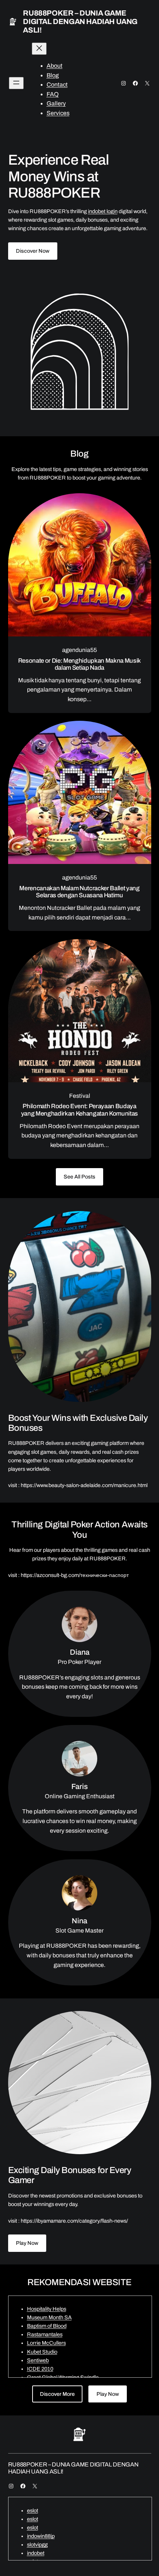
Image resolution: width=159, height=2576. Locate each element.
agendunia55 (79, 650)
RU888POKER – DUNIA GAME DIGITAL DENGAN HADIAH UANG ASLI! (80, 21)
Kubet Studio (42, 2352)
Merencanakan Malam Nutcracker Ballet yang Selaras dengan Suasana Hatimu (79, 892)
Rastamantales (45, 2334)
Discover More (57, 2394)
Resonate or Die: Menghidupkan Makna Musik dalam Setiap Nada (79, 664)
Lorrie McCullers (46, 2343)
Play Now (27, 2243)
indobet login (103, 211)
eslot (33, 2511)
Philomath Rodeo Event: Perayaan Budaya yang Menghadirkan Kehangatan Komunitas (79, 1110)
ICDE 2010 (40, 2369)
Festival (80, 1096)
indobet (36, 2553)
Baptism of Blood (47, 2326)
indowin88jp (41, 2536)
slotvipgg (37, 2545)
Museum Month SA (49, 2317)
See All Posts (79, 1177)
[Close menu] (39, 49)
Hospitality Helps (47, 2309)
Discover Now (33, 251)
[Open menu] (16, 83)
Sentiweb (38, 2360)
